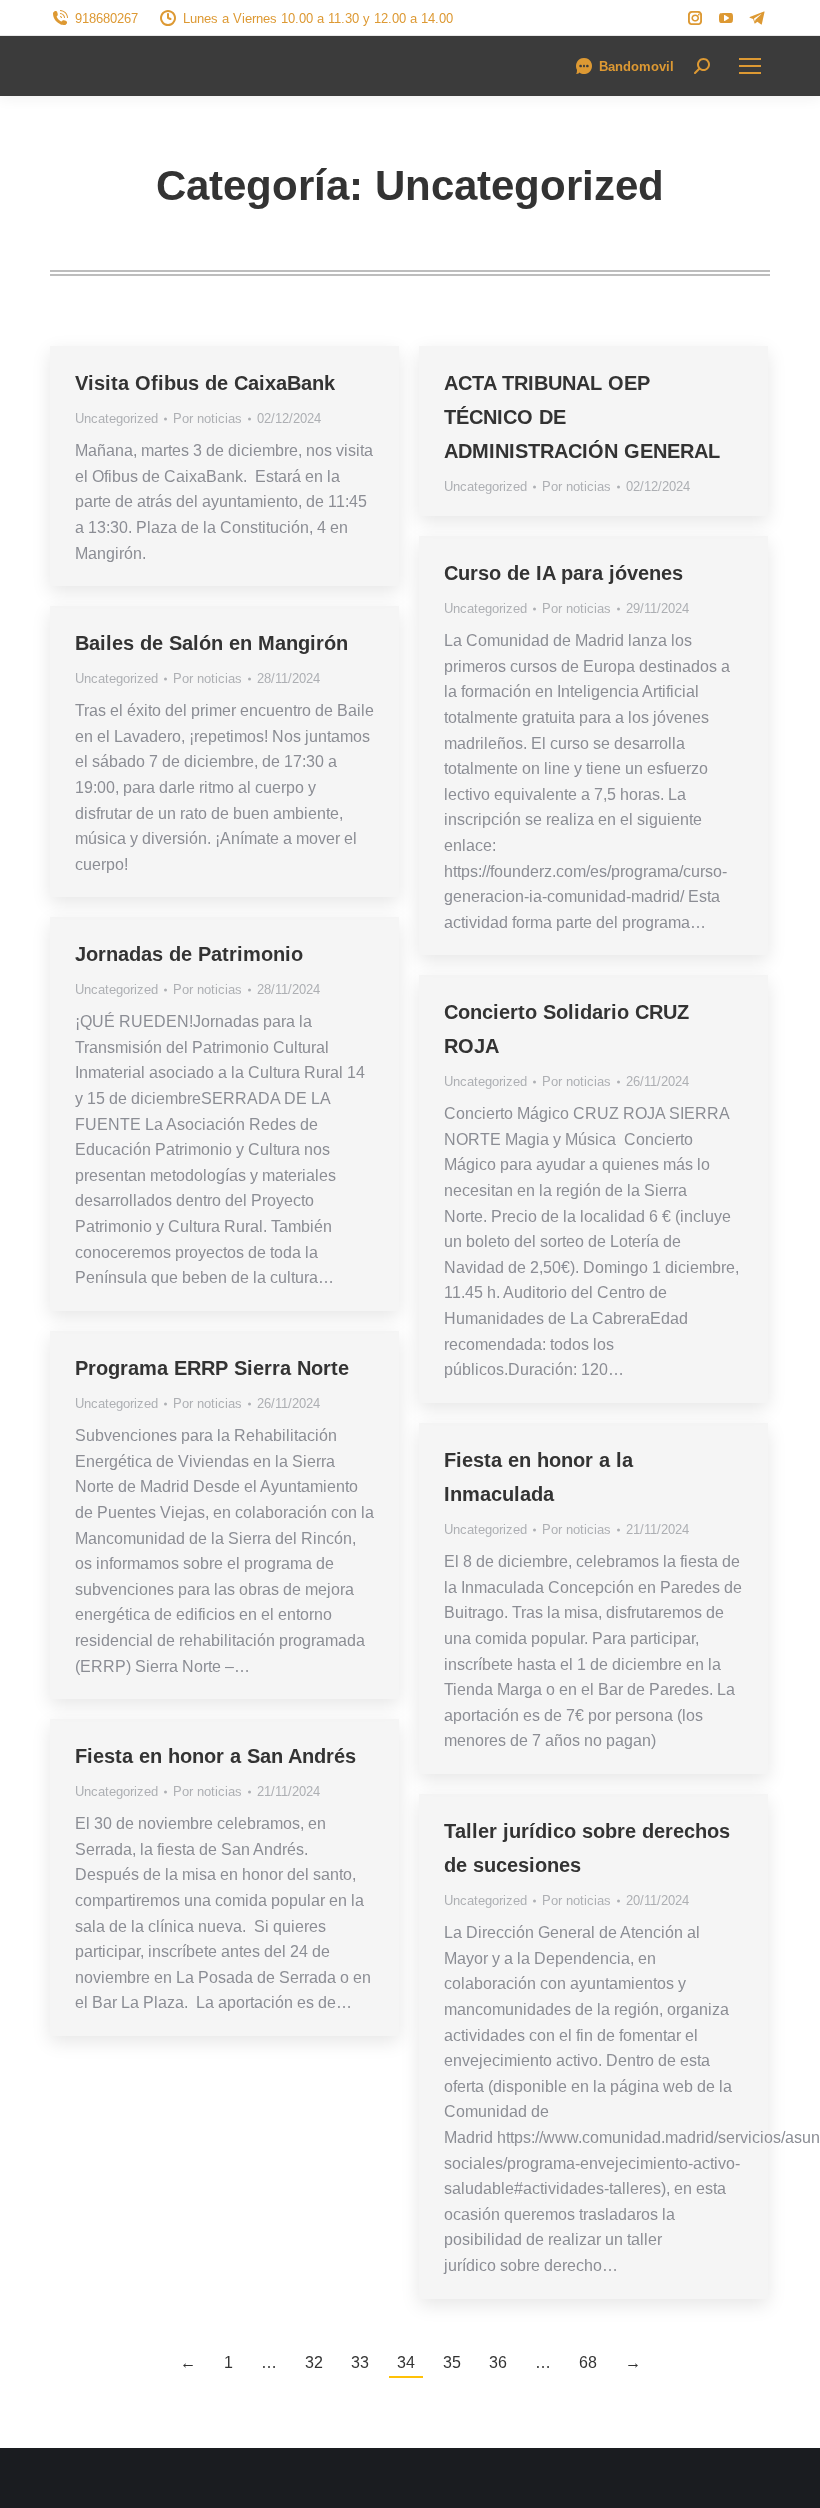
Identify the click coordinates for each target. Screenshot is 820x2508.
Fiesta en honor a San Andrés (215, 1756)
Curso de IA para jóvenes (563, 573)
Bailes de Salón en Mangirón (211, 643)
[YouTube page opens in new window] (726, 18)
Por (207, 418)
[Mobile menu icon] (750, 66)
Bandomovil (636, 66)
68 (588, 2362)
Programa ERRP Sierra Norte (212, 1368)
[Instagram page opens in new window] (695, 18)
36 (498, 2362)
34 (406, 2362)
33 (360, 2362)
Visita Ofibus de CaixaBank (205, 383)
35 (452, 2362)
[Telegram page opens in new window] (757, 18)
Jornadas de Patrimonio (189, 954)
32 (314, 2362)
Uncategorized (116, 418)
